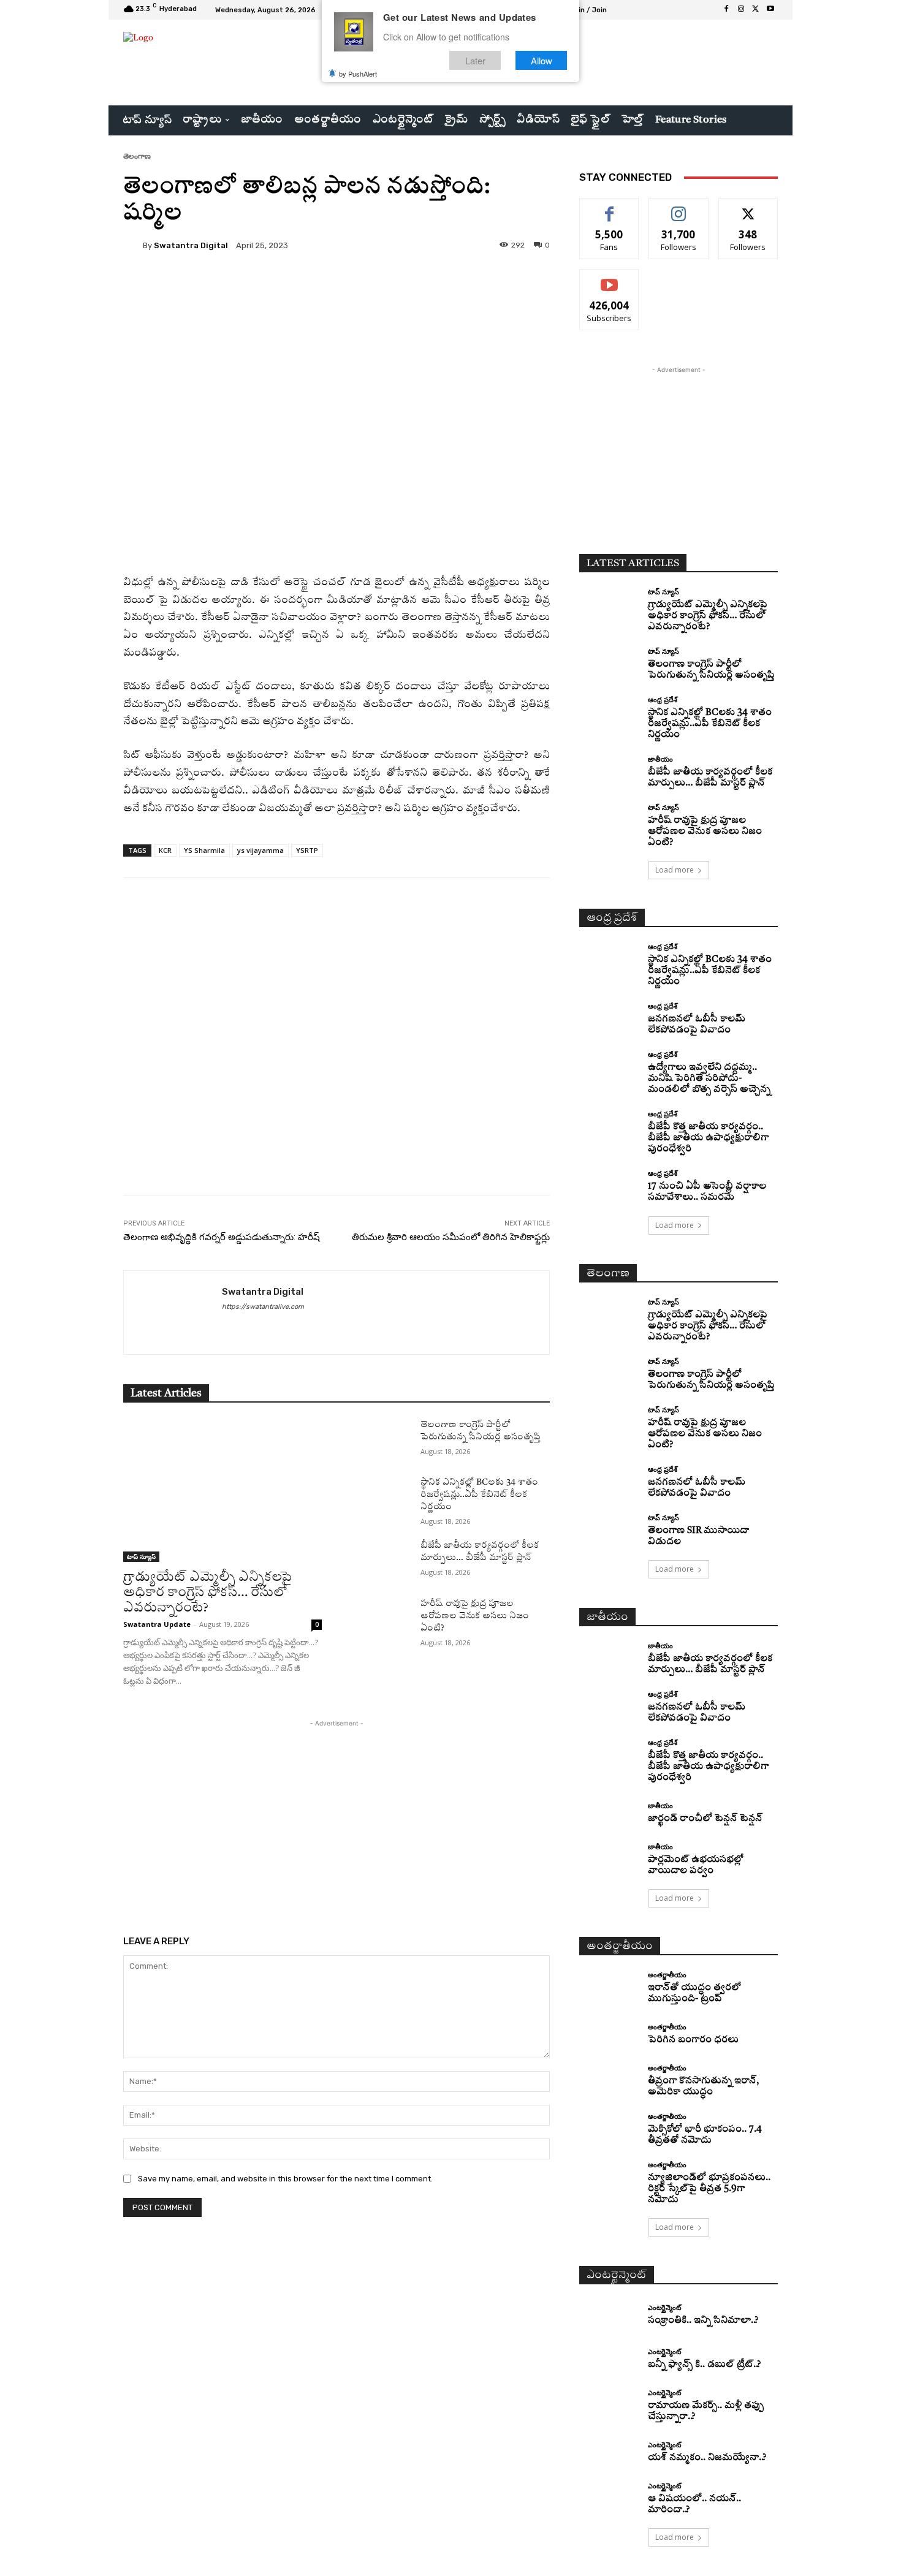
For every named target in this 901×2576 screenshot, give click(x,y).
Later (475, 60)
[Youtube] (770, 10)
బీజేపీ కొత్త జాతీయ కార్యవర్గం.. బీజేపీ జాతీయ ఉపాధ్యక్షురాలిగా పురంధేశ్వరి (708, 1138)
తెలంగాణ (137, 156)
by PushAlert (358, 74)
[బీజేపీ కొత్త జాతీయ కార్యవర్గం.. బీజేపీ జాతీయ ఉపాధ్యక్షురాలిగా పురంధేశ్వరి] (609, 1125)
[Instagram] (741, 10)
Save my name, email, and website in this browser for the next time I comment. (285, 2179)
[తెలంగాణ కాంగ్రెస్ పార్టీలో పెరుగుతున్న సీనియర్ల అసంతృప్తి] (381, 1439)
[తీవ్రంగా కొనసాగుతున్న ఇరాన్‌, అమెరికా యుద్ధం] (609, 2079)
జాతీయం (660, 759)
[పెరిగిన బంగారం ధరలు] (609, 2035)
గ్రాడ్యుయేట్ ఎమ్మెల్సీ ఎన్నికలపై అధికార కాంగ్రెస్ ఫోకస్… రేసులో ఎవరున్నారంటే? (207, 1593)
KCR (165, 850)
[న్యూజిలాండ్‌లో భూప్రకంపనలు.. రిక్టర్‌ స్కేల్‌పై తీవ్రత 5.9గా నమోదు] (609, 2176)
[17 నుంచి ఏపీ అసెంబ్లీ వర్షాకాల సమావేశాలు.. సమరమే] (609, 1185)
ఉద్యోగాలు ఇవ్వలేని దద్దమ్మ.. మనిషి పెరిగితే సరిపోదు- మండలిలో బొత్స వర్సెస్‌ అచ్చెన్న (709, 1079)
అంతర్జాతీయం (667, 1975)
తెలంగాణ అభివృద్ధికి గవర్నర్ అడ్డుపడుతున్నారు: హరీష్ (222, 1237)
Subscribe (609, 278)
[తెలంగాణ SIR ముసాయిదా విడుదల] (609, 1529)
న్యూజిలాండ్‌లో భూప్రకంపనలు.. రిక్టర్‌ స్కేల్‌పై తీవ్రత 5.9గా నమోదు (709, 2189)
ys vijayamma (260, 850)
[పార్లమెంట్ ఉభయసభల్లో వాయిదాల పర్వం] (609, 1858)
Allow (542, 60)
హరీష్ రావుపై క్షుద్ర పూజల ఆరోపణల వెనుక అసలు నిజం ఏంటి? (475, 1616)
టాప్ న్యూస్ (141, 1556)
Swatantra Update (157, 1624)
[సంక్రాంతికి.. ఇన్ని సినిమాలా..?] (609, 2315)
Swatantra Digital (191, 245)
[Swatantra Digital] (133, 245)
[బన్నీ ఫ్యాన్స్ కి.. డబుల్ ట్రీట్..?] (609, 2360)
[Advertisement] (336, 1067)
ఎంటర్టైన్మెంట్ (664, 2307)
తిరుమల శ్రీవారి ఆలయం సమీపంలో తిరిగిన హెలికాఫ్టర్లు (451, 1237)
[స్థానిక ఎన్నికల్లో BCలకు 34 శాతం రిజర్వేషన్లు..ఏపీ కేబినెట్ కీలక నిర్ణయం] (381, 1497)
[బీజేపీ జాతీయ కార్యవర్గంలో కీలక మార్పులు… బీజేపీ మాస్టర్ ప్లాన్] (381, 1560)
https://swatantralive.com (263, 1307)
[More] (438, 287)
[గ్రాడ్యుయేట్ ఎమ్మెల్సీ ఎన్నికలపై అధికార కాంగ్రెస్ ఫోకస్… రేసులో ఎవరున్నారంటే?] (222, 1490)
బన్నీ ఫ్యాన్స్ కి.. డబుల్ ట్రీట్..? (704, 2365)
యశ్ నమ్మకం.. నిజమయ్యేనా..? (707, 2458)
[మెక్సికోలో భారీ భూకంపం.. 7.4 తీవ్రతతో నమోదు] (609, 2128)
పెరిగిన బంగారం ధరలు (693, 2040)
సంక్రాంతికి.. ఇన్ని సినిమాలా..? (703, 2321)
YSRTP (307, 850)
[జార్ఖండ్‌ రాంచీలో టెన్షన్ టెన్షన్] (609, 1813)
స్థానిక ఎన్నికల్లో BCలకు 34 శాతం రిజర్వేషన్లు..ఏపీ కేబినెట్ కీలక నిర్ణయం (479, 1494)
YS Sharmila (204, 850)
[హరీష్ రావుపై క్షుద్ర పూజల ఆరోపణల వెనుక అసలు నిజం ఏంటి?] (381, 1618)
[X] (756, 10)
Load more (675, 870)
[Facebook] (726, 10)
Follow (679, 207)
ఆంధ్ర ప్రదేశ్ (663, 699)
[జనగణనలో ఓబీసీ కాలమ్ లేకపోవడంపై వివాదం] (609, 1017)
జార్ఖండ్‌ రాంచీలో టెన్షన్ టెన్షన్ (705, 1819)
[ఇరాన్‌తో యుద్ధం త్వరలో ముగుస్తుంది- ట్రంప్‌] (609, 1986)
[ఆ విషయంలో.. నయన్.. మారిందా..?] (609, 2497)
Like (610, 207)
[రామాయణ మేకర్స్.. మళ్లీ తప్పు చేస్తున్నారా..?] (609, 2404)
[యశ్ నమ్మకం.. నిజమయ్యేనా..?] (609, 2453)
